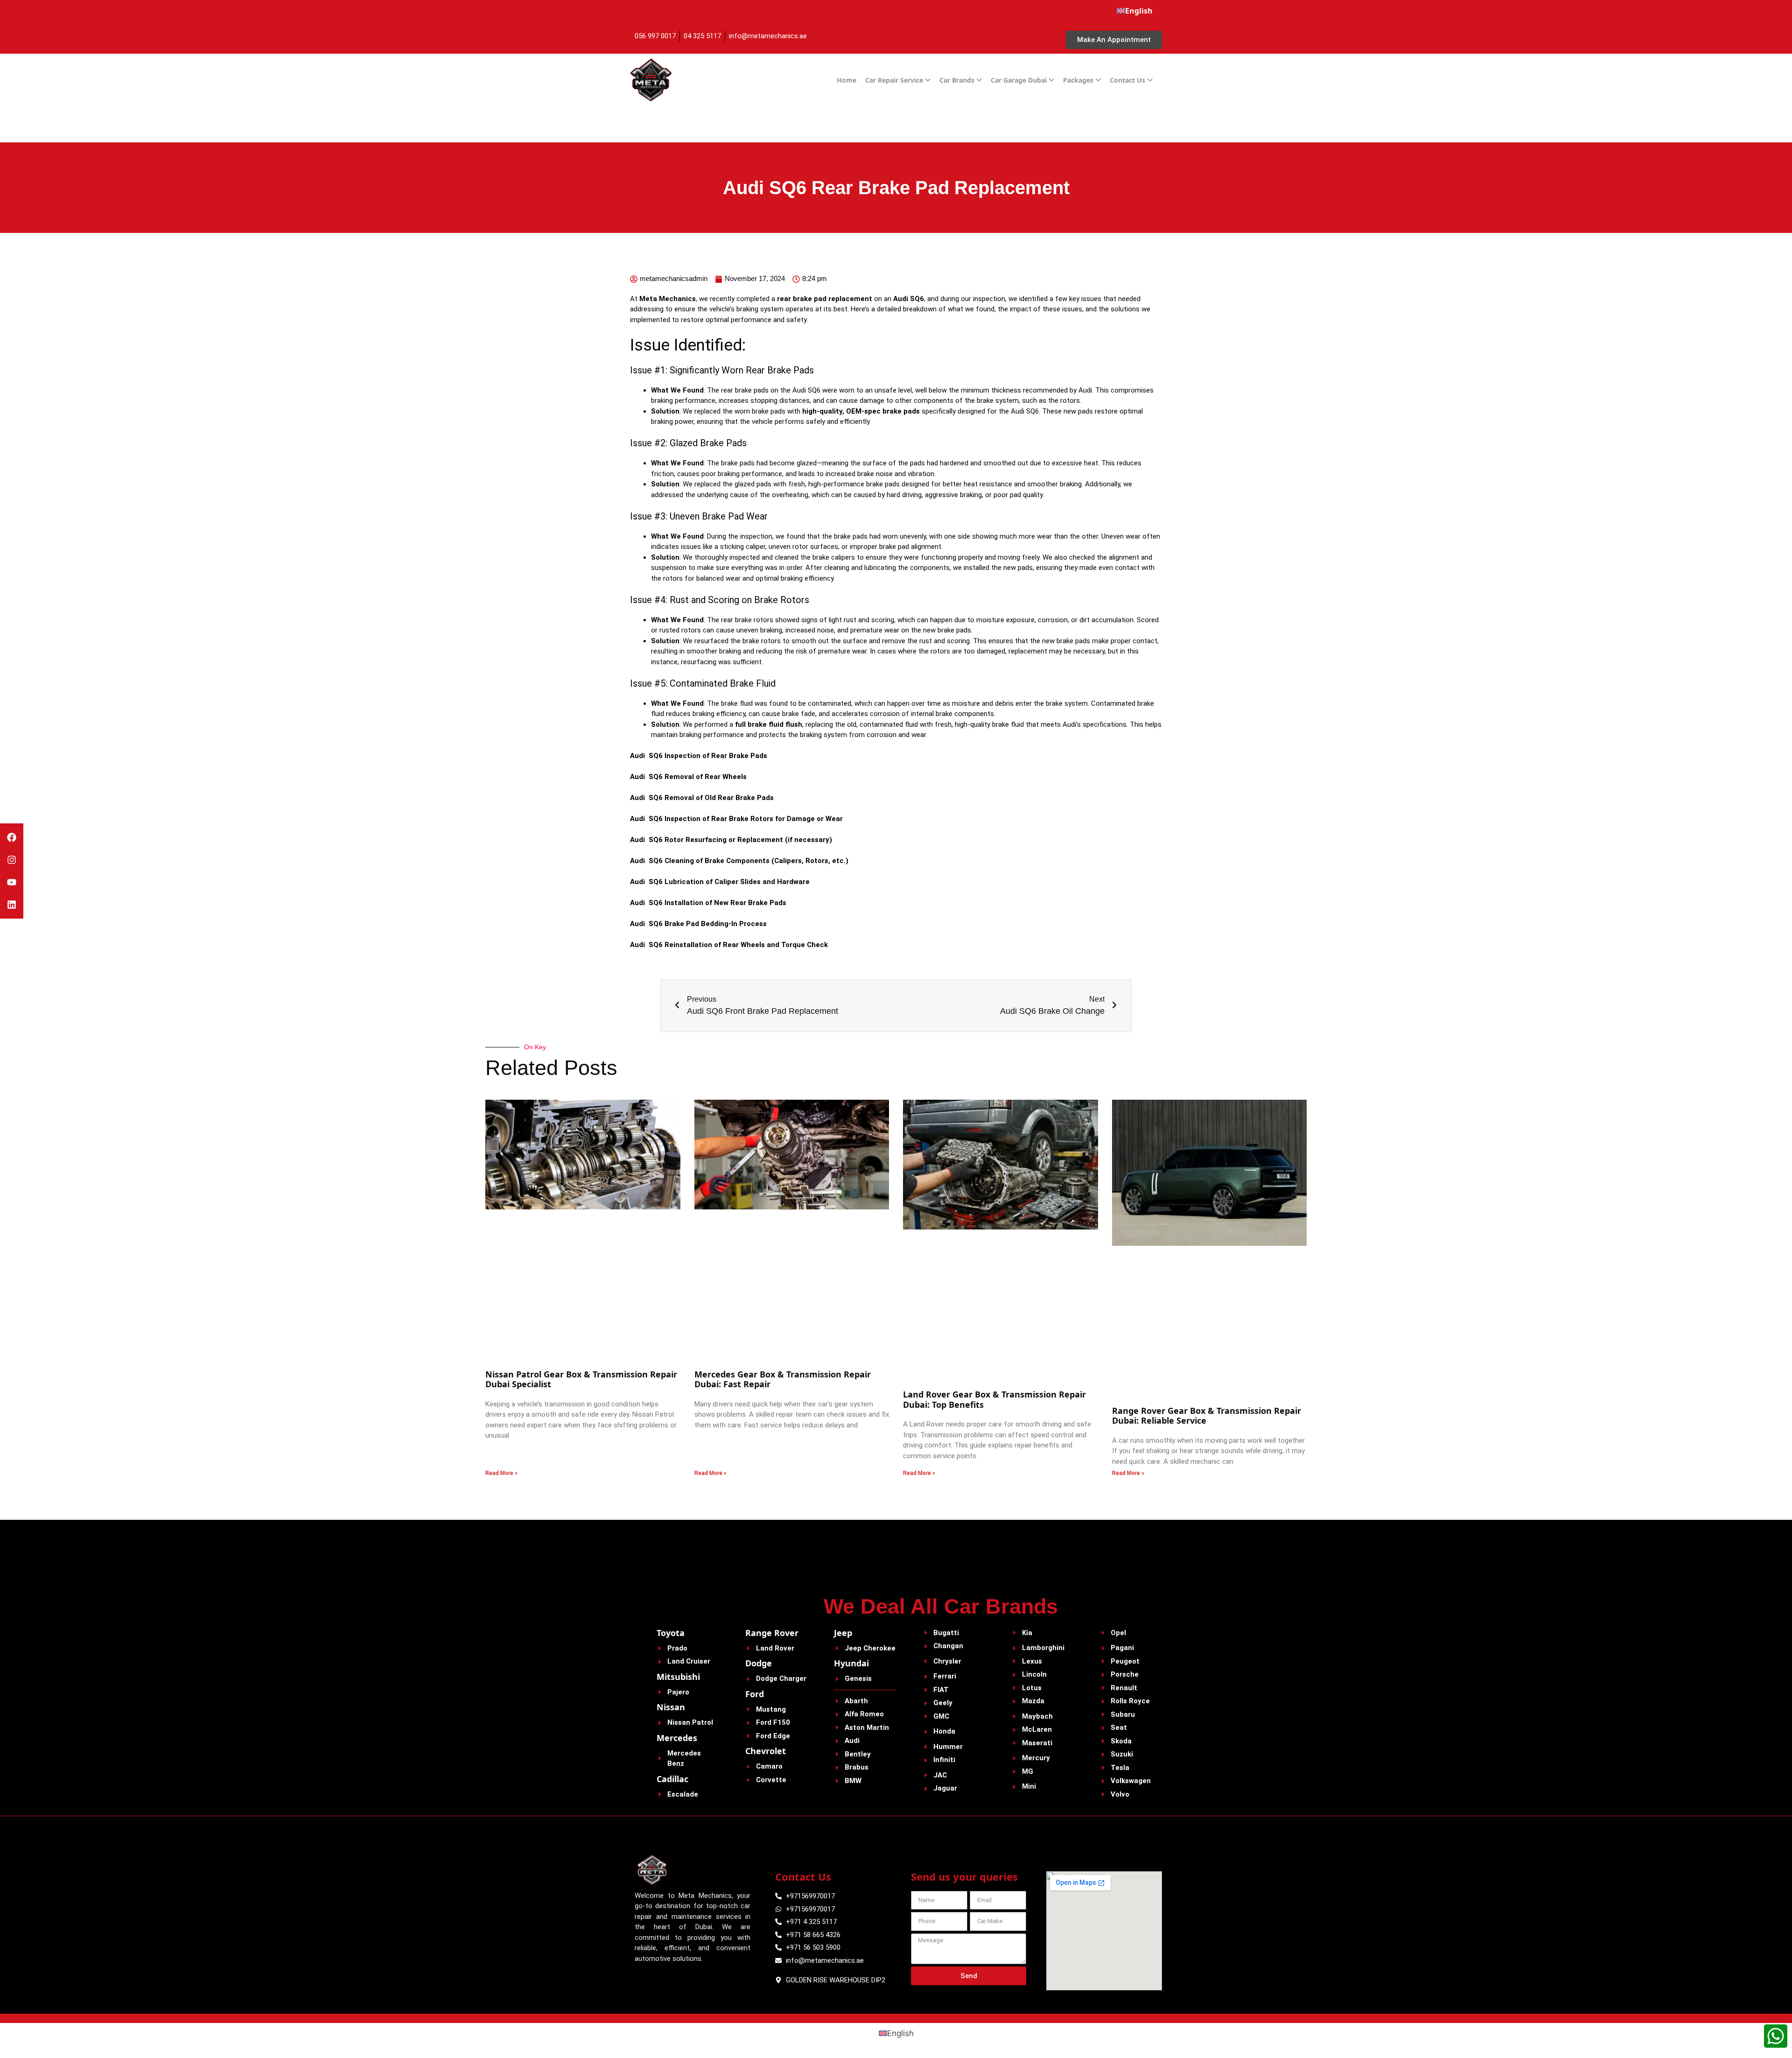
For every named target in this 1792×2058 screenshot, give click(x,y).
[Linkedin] (12, 905)
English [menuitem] (900, 2033)
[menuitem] (1135, 11)
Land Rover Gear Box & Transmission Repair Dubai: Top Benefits (994, 1399)
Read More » (501, 1473)
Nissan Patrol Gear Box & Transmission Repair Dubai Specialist (581, 1379)
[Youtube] (12, 882)
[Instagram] (12, 860)
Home (847, 80)
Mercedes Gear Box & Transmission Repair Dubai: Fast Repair (783, 1379)
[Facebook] (12, 837)
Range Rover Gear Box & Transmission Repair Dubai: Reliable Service (1207, 1416)
